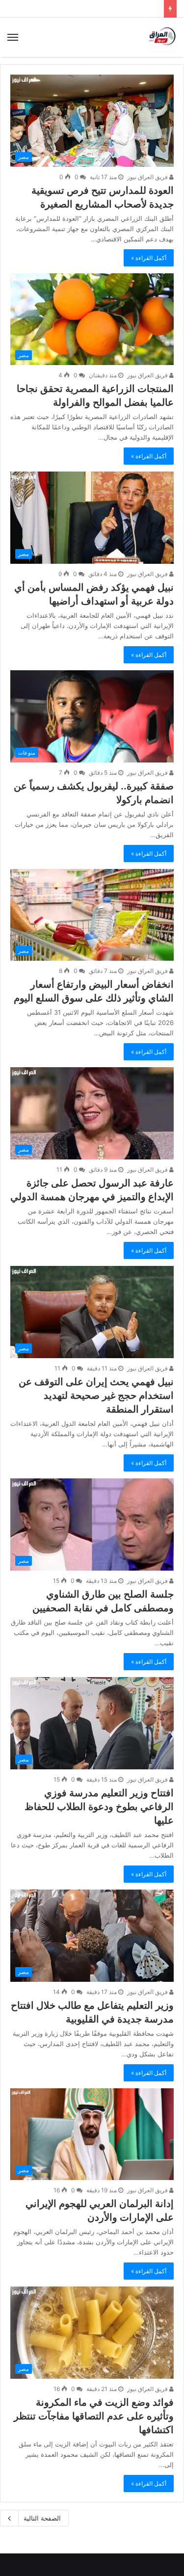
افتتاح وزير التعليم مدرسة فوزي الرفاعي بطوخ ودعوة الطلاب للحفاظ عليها (99, 1807)
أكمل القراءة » (149, 258)
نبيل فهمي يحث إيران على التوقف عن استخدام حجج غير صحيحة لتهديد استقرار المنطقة (96, 1395)
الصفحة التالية (42, 2518)
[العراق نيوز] (162, 37)
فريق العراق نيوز (148, 177)
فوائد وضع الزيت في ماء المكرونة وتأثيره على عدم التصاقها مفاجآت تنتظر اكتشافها (94, 2416)
